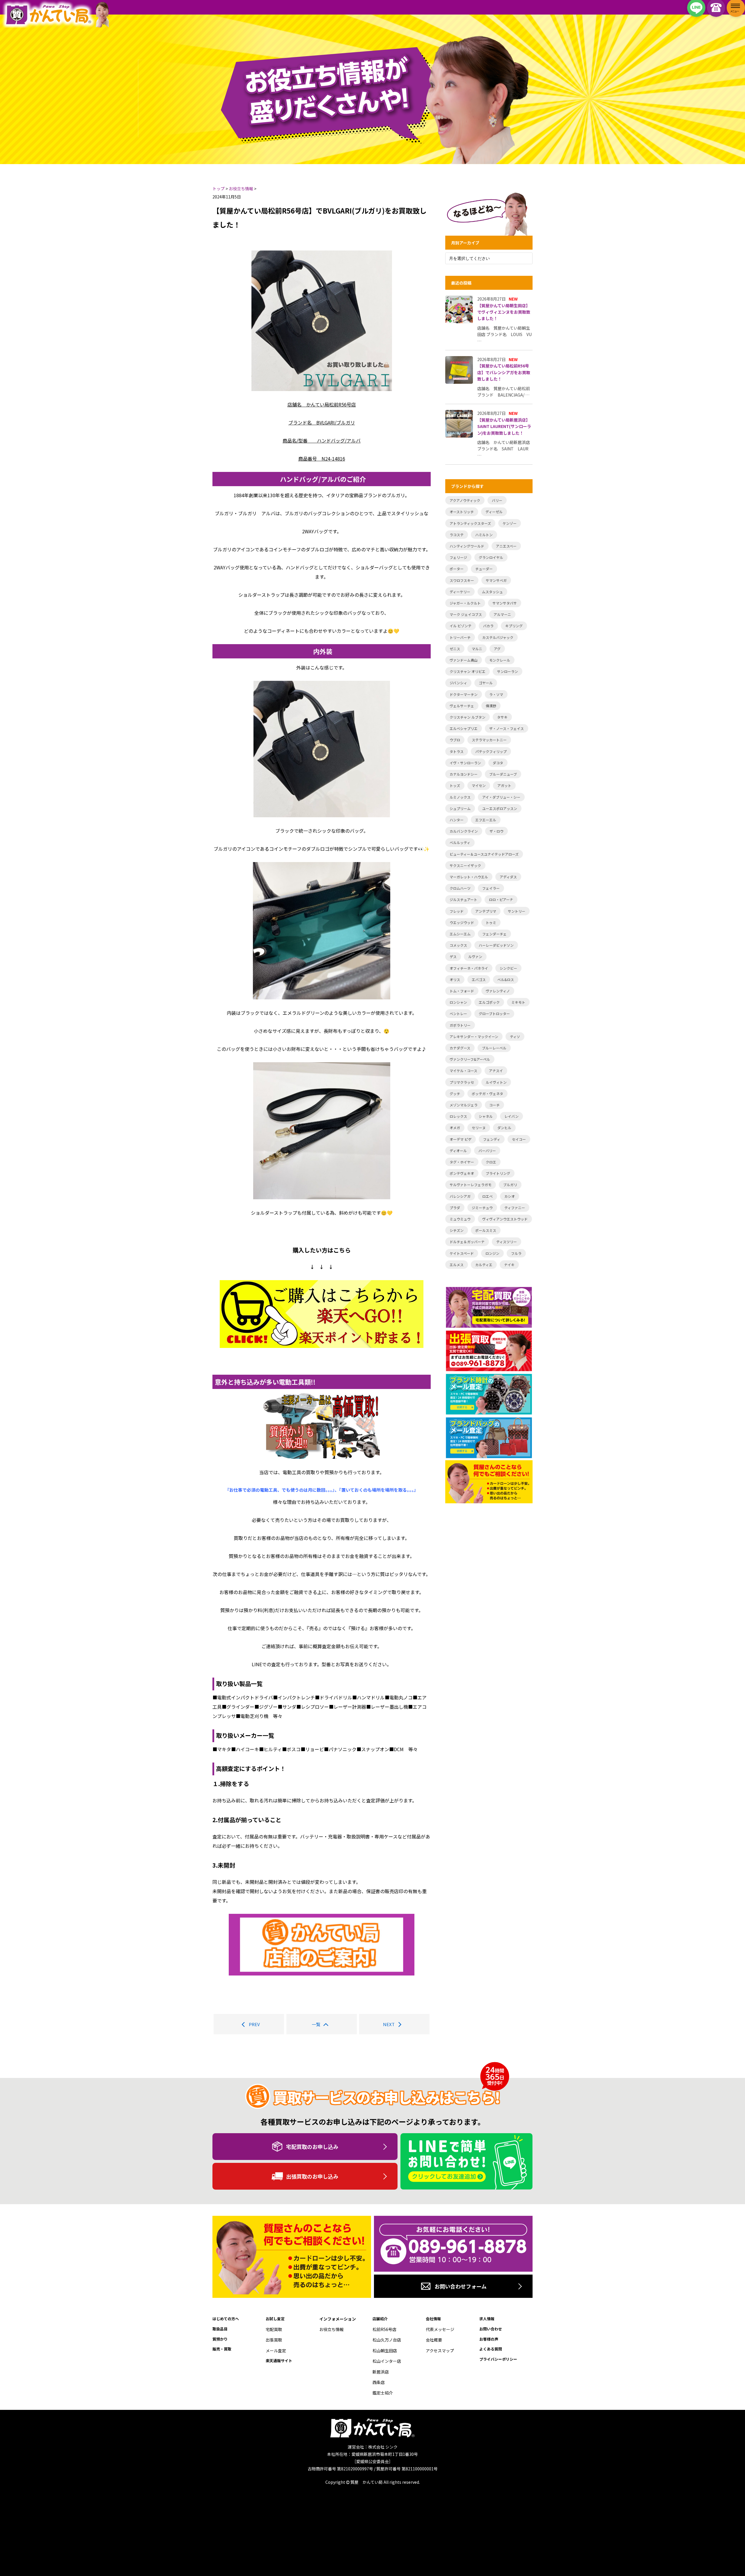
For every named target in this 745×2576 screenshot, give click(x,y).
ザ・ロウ (496, 831)
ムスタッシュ (492, 592)
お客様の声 (489, 2339)
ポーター (457, 569)
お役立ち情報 (331, 2329)
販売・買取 (222, 2349)
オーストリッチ (462, 512)
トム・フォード (462, 991)
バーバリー (487, 1151)
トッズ (455, 785)
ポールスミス (486, 1230)
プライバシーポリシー (498, 2359)
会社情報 (433, 2319)
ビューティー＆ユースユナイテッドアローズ (484, 854)
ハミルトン (484, 535)
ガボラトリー (460, 1025)
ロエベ (487, 1196)
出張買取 (274, 2340)
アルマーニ (502, 614)
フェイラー (491, 888)
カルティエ (484, 1265)
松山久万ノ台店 (387, 2340)
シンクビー (508, 968)
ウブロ (455, 740)
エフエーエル (486, 820)
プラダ (455, 1208)
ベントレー (458, 1013)
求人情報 (487, 2319)
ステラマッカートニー (489, 740)
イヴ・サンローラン (465, 763)
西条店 (379, 2382)
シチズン (457, 1230)
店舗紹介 (380, 2319)
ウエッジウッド (462, 922)
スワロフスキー (462, 580)
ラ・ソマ (496, 694)
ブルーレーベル (494, 1048)
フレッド (457, 911)
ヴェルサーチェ (462, 706)
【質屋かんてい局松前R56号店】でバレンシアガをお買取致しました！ (504, 372)
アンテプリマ (486, 911)
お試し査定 (275, 2319)
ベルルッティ (460, 842)
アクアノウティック (465, 500)
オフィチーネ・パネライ (469, 968)
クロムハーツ (460, 888)
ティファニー (515, 1208)
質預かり (220, 2339)
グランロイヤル (491, 557)
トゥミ (491, 922)
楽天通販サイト (279, 2361)
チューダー (484, 569)
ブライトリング (498, 1173)
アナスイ (496, 1071)
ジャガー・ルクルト (465, 603)
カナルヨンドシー (464, 774)
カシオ (510, 1196)
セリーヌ (479, 1128)
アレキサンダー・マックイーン (474, 1036)
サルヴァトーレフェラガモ (471, 1185)
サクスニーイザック (465, 865)
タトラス (457, 751)
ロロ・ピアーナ (501, 899)
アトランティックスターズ (470, 523)
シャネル (486, 1116)
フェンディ (492, 1139)
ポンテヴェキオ (462, 1173)
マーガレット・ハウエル (469, 877)
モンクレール (500, 660)
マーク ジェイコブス (466, 614)
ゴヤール (486, 683)
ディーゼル (494, 512)
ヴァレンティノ (498, 991)
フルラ (516, 1253)
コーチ (494, 1105)
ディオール (458, 1151)
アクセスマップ (440, 2351)
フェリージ (458, 557)
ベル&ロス (506, 979)
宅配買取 (274, 2329)
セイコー (519, 1139)
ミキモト (518, 1002)
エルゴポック (489, 1002)
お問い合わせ (491, 2329)
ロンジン (492, 1253)
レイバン (511, 1116)
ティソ (515, 1036)
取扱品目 (220, 2329)
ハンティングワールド (467, 546)
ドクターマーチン (464, 694)
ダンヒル (504, 1128)
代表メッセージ (440, 2329)
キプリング (514, 626)
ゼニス (455, 649)
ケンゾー (510, 523)
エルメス (457, 1265)
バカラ (488, 626)
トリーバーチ (460, 637)
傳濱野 (491, 706)
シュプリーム (460, 808)
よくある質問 (491, 2349)
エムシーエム (460, 934)
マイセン (479, 785)
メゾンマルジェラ (464, 1105)
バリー (497, 500)
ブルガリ (510, 1185)
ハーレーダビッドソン (496, 945)
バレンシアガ (460, 1196)
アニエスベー (506, 546)
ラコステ (457, 535)
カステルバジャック (498, 637)
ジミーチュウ (482, 1208)
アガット (504, 785)
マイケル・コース (463, 1071)
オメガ (455, 1128)
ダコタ (498, 763)
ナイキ (509, 1265)
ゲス (453, 956)
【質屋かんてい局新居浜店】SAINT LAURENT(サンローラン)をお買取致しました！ (504, 426)
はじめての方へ (226, 2319)
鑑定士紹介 (383, 2393)
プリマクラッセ (462, 1082)
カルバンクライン (464, 831)
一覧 (316, 2024)
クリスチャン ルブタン (468, 717)
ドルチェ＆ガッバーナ (467, 1242)
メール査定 (276, 2351)
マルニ (477, 649)
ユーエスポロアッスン (500, 808)
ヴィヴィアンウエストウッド (505, 1219)
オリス (455, 979)
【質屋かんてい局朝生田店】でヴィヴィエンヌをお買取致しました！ (504, 312)
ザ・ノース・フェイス (507, 728)
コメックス (458, 945)
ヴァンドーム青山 (464, 660)
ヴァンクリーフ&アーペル (470, 1059)
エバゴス (479, 979)
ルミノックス (460, 797)
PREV (254, 2024)
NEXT (389, 2024)
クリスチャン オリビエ (468, 671)
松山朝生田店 (385, 2351)
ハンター (457, 820)
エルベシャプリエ (464, 728)
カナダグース (460, 1048)
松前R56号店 (384, 2329)
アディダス (508, 877)
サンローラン (508, 671)
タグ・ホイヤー (462, 1162)
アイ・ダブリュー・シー (501, 797)
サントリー (517, 911)
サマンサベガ (496, 580)
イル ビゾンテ (461, 626)
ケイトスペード (462, 1253)
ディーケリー (460, 592)
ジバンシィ (458, 683)
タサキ (502, 717)
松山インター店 (387, 2361)
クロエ (491, 1162)
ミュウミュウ (460, 1219)
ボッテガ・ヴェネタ (487, 1094)
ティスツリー (507, 1242)
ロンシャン (458, 1002)
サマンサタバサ (505, 603)
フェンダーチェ (494, 934)
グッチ (455, 1094)
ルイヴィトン (496, 1082)
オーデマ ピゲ (461, 1139)
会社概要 (434, 2340)
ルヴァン (475, 956)
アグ (497, 649)
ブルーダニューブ (503, 774)
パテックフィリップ (491, 751)
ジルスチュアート (463, 899)
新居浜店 (381, 2372)
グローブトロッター (494, 1013)
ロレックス (458, 1116)
